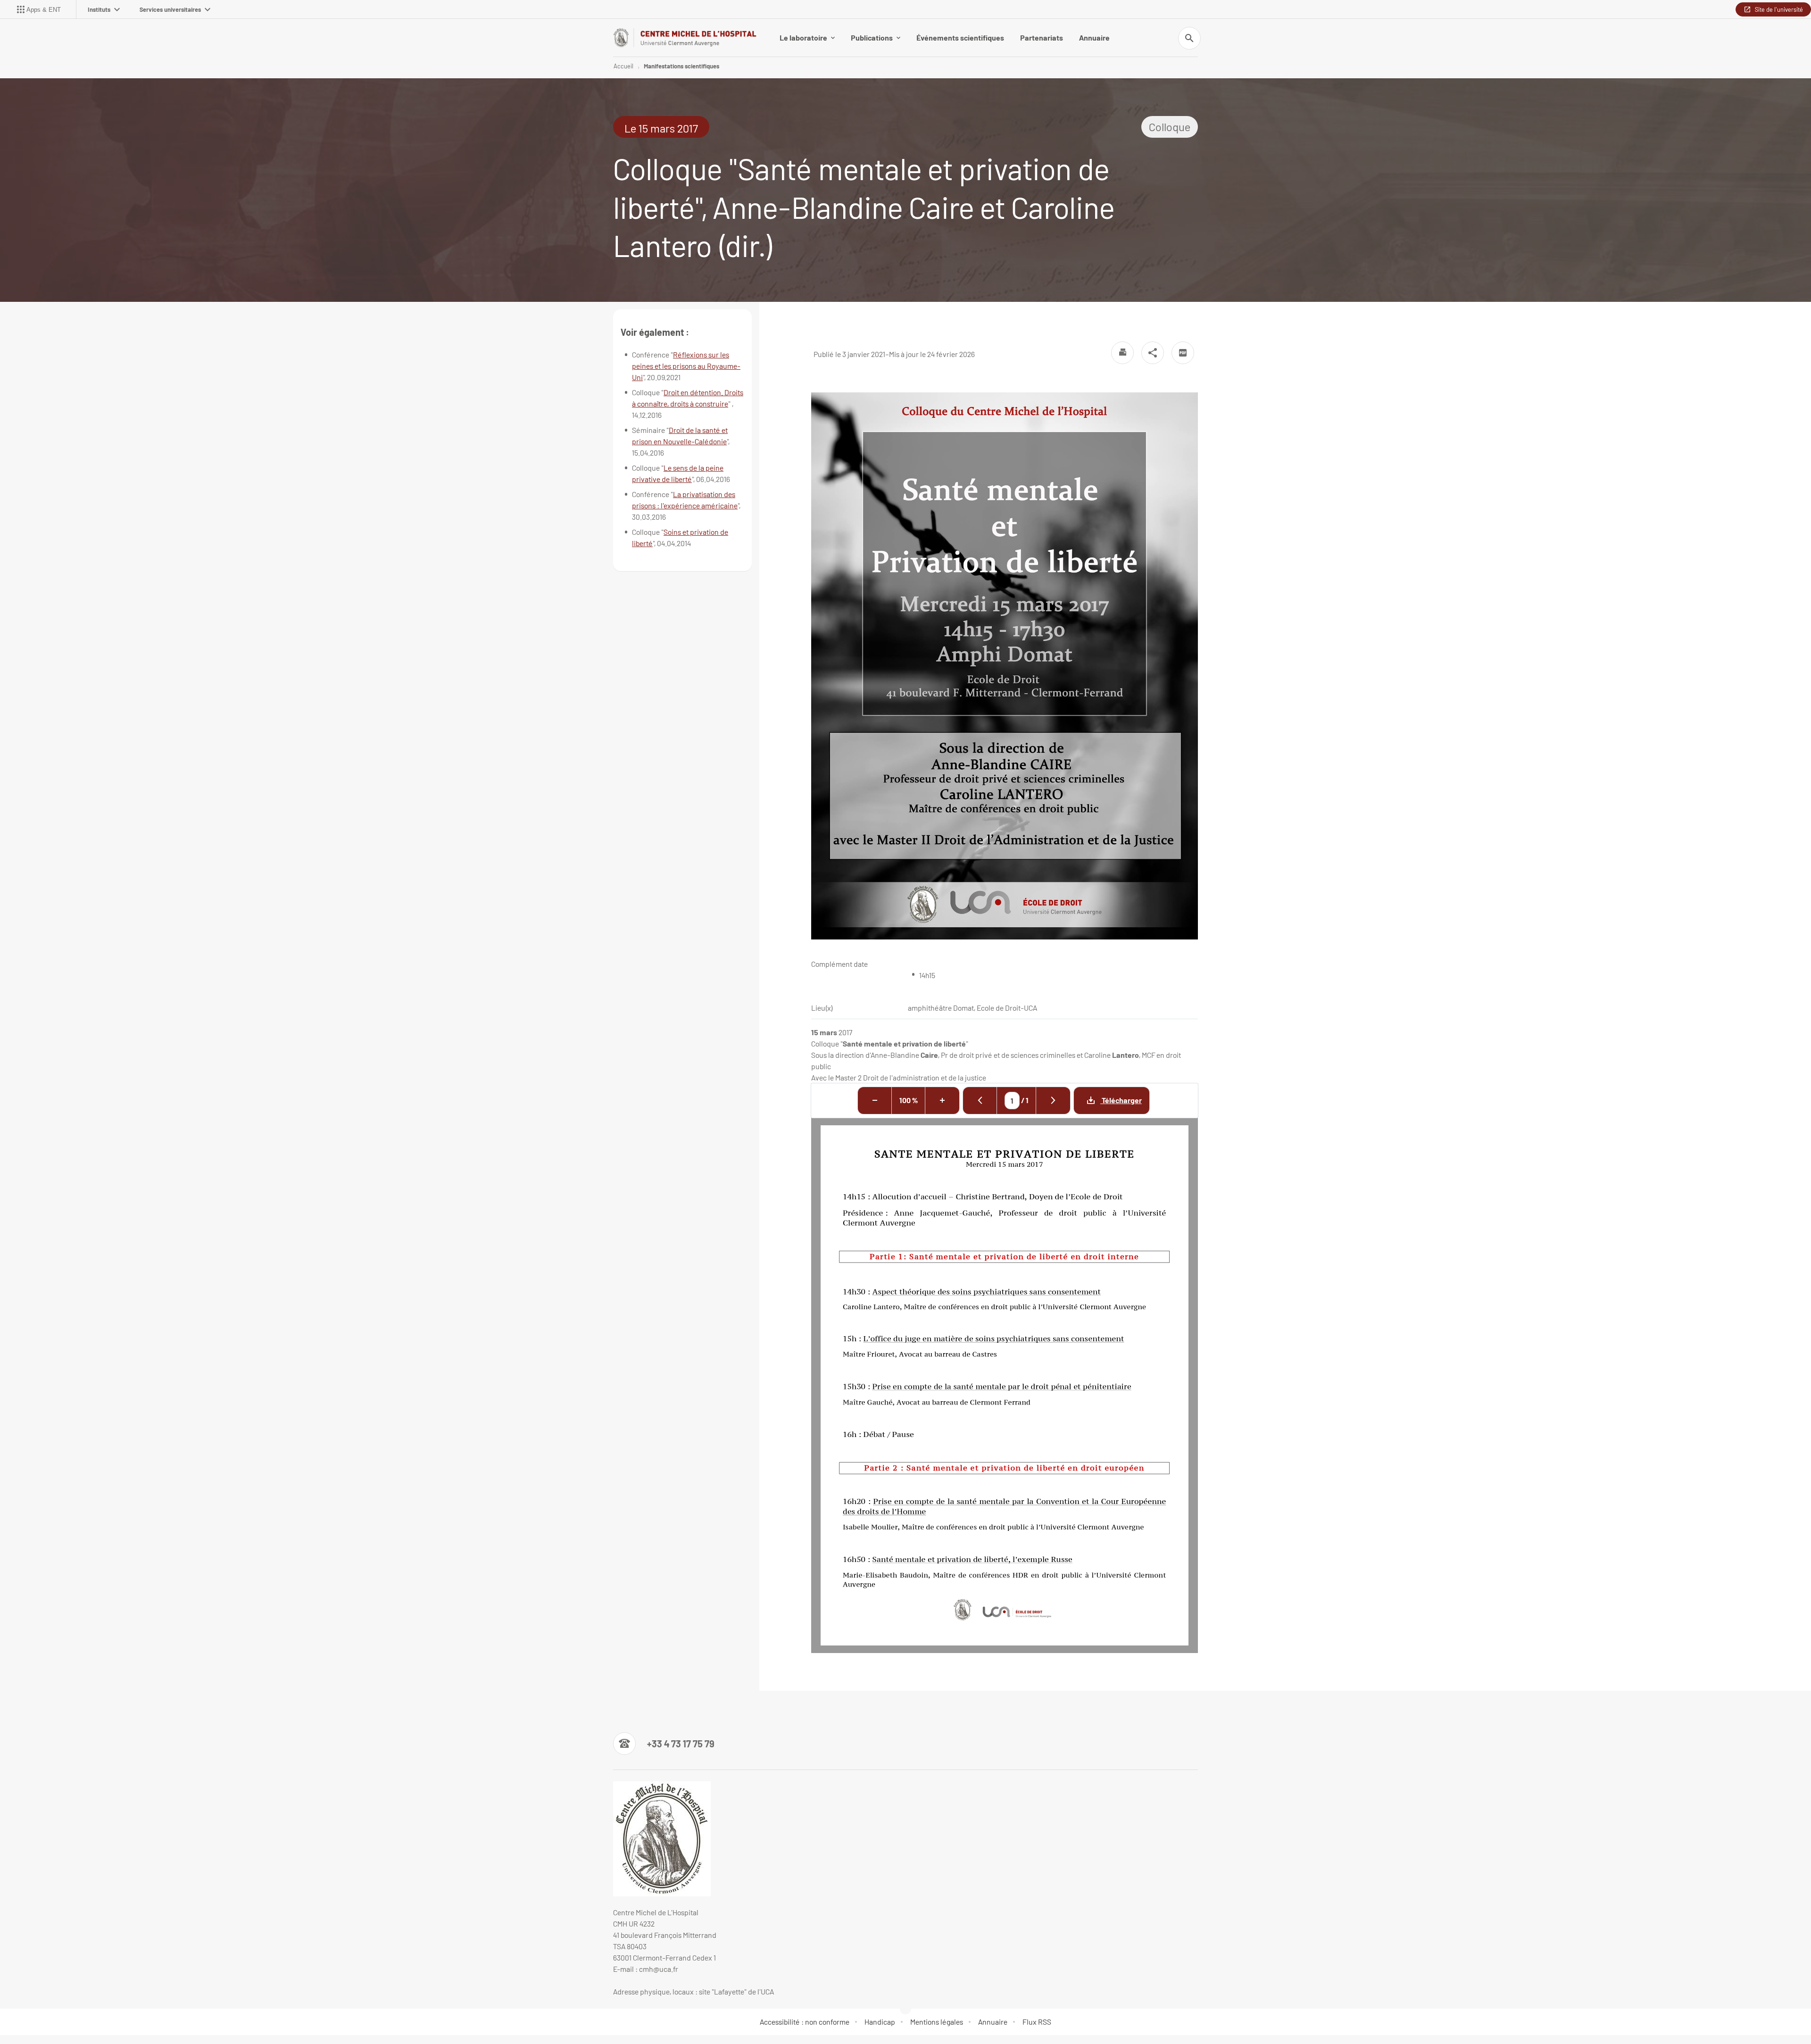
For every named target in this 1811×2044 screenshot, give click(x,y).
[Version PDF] (1183, 353)
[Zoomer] (942, 1101)
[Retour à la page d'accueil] (685, 37)
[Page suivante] (1053, 1101)
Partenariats (1042, 37)
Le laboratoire (803, 37)
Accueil (623, 66)
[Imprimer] (1122, 353)
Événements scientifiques (960, 37)
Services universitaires (170, 9)
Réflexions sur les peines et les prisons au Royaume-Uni (686, 366)
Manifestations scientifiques (681, 66)
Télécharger (1121, 1100)
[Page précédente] (980, 1101)
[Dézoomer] (875, 1101)
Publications (872, 37)
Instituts (99, 9)
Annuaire (1094, 37)
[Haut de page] (104, 2016)
